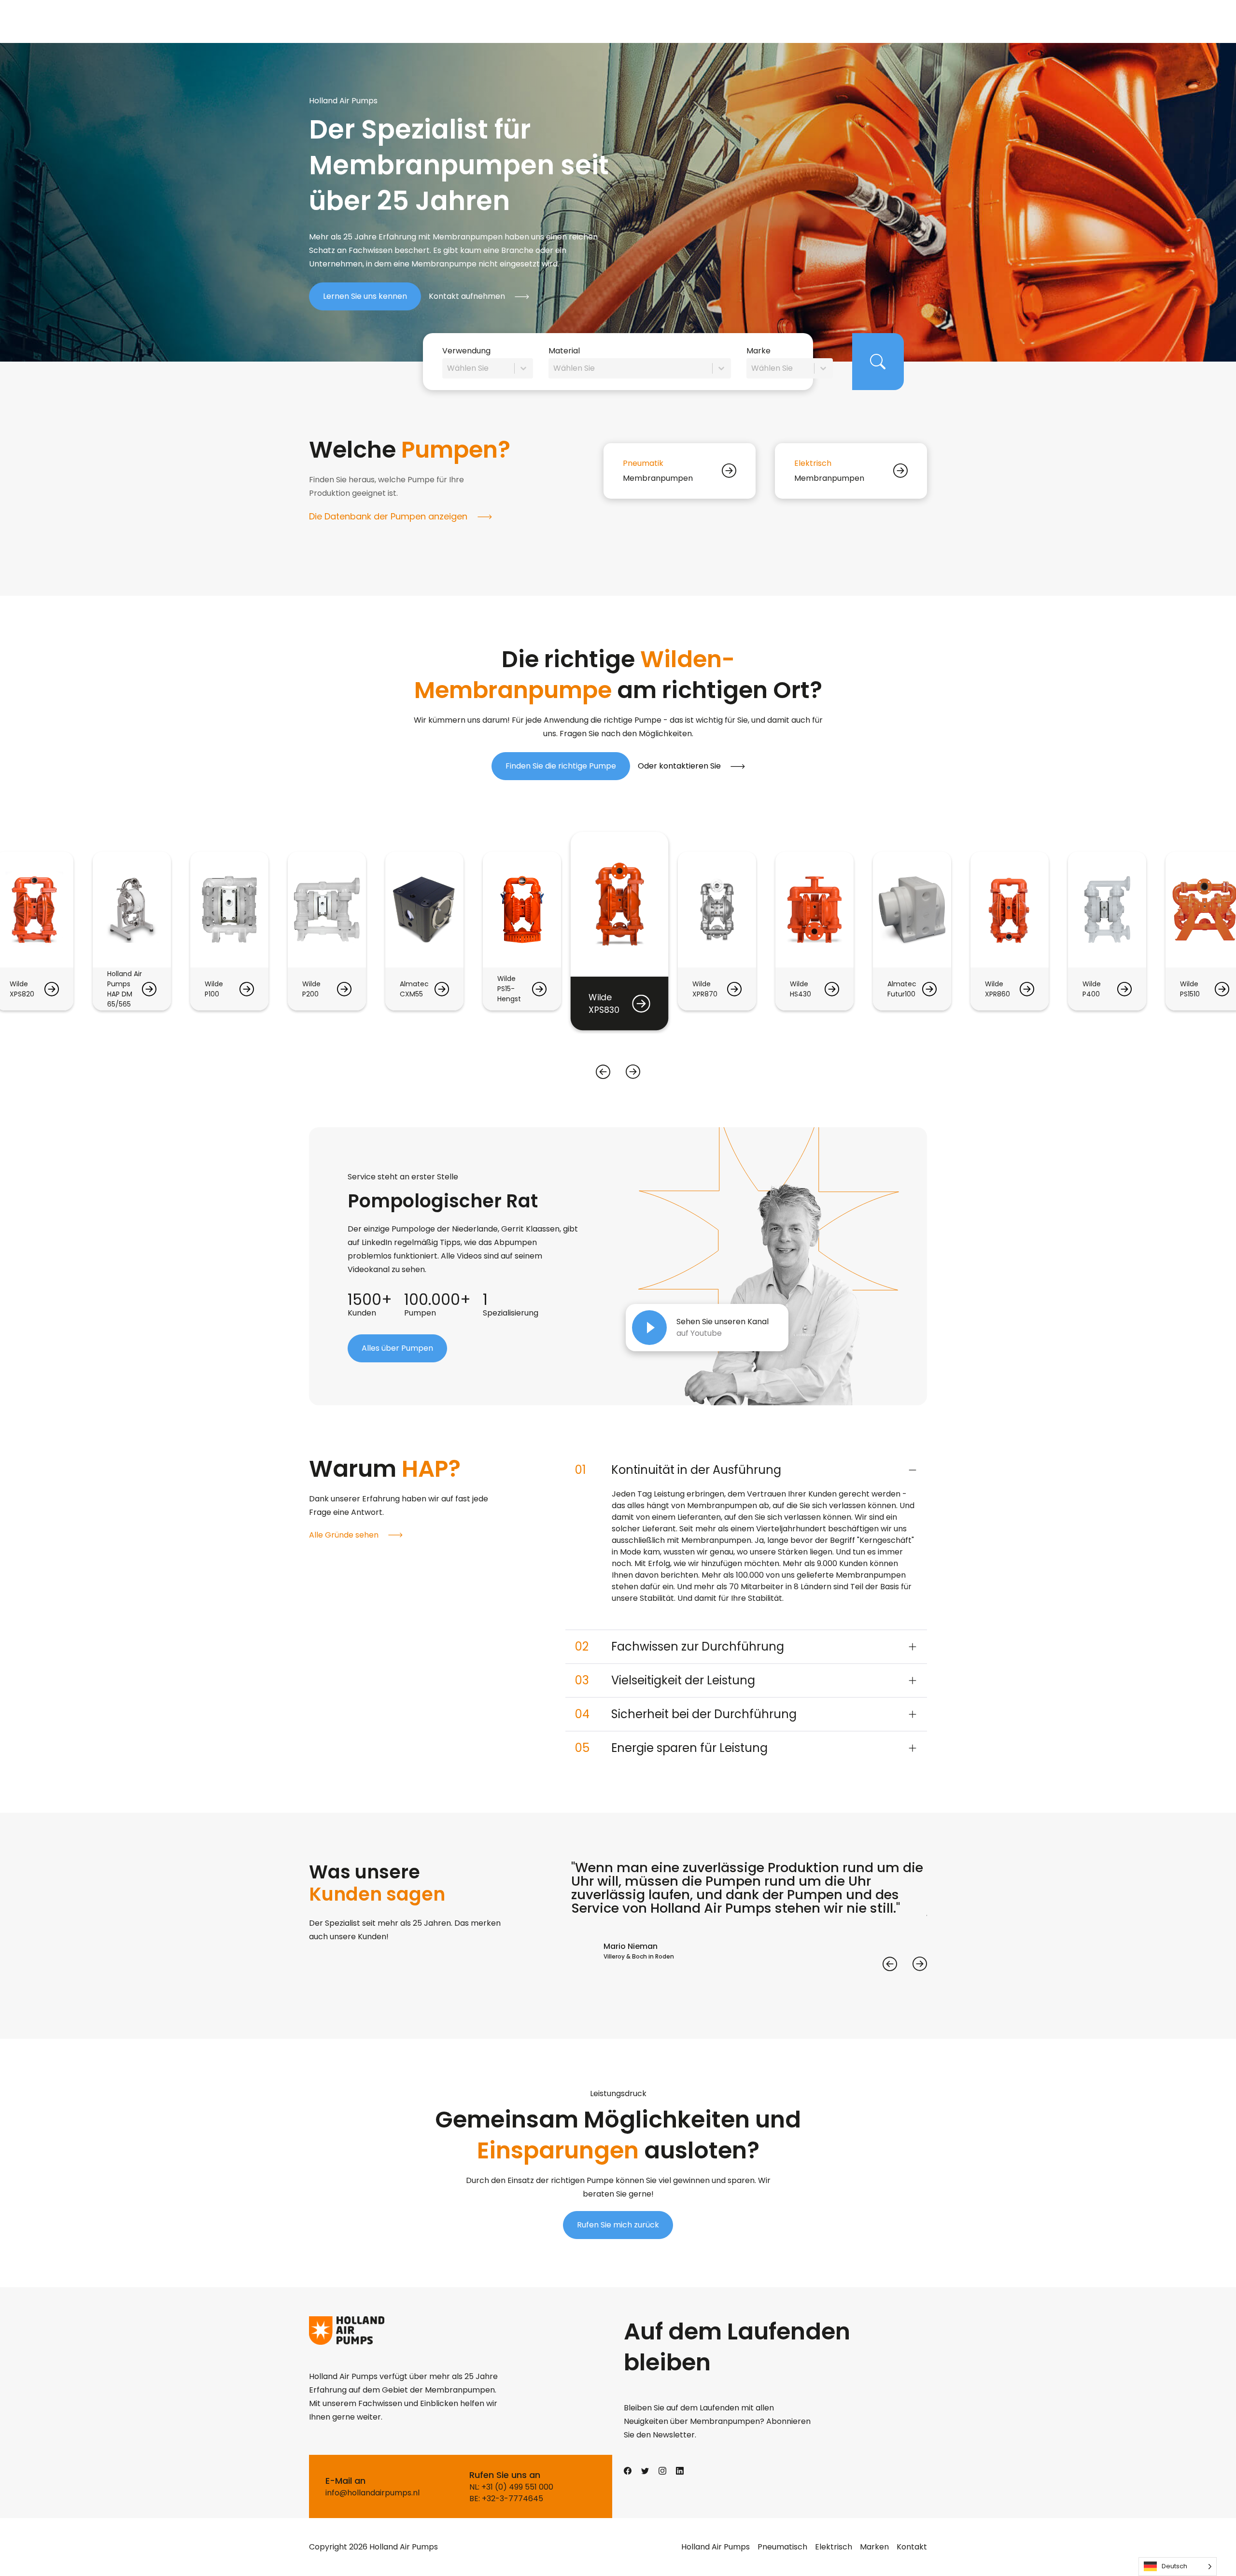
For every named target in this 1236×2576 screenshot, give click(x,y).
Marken (874, 2547)
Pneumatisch (782, 2547)
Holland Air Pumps (716, 2547)
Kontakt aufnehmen (468, 296)
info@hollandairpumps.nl (372, 2493)
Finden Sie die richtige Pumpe (561, 766)
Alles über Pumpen (397, 1348)
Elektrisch (834, 2547)
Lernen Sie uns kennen (365, 296)
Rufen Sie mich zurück (618, 2225)
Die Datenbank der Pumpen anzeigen (389, 516)
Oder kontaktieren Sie (680, 766)
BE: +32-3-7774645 (506, 2499)
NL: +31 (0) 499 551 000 (511, 2487)
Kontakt (912, 2547)
